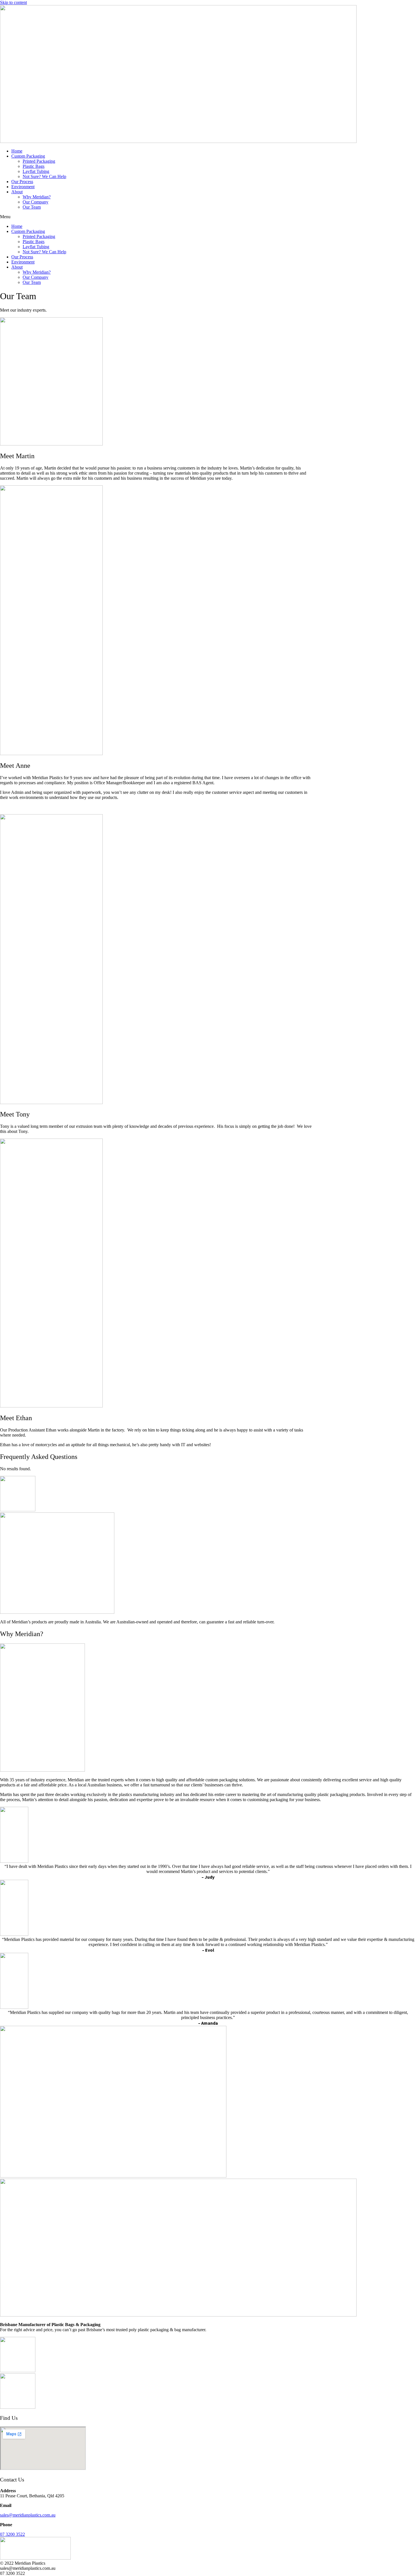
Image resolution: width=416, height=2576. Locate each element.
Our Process (22, 182)
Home (17, 151)
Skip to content (13, 2)
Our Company (36, 202)
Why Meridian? (37, 197)
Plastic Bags (34, 166)
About (17, 192)
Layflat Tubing (36, 171)
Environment (23, 187)
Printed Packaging (39, 161)
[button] (208, 217)
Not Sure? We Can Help (44, 176)
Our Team (32, 207)
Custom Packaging (28, 156)
